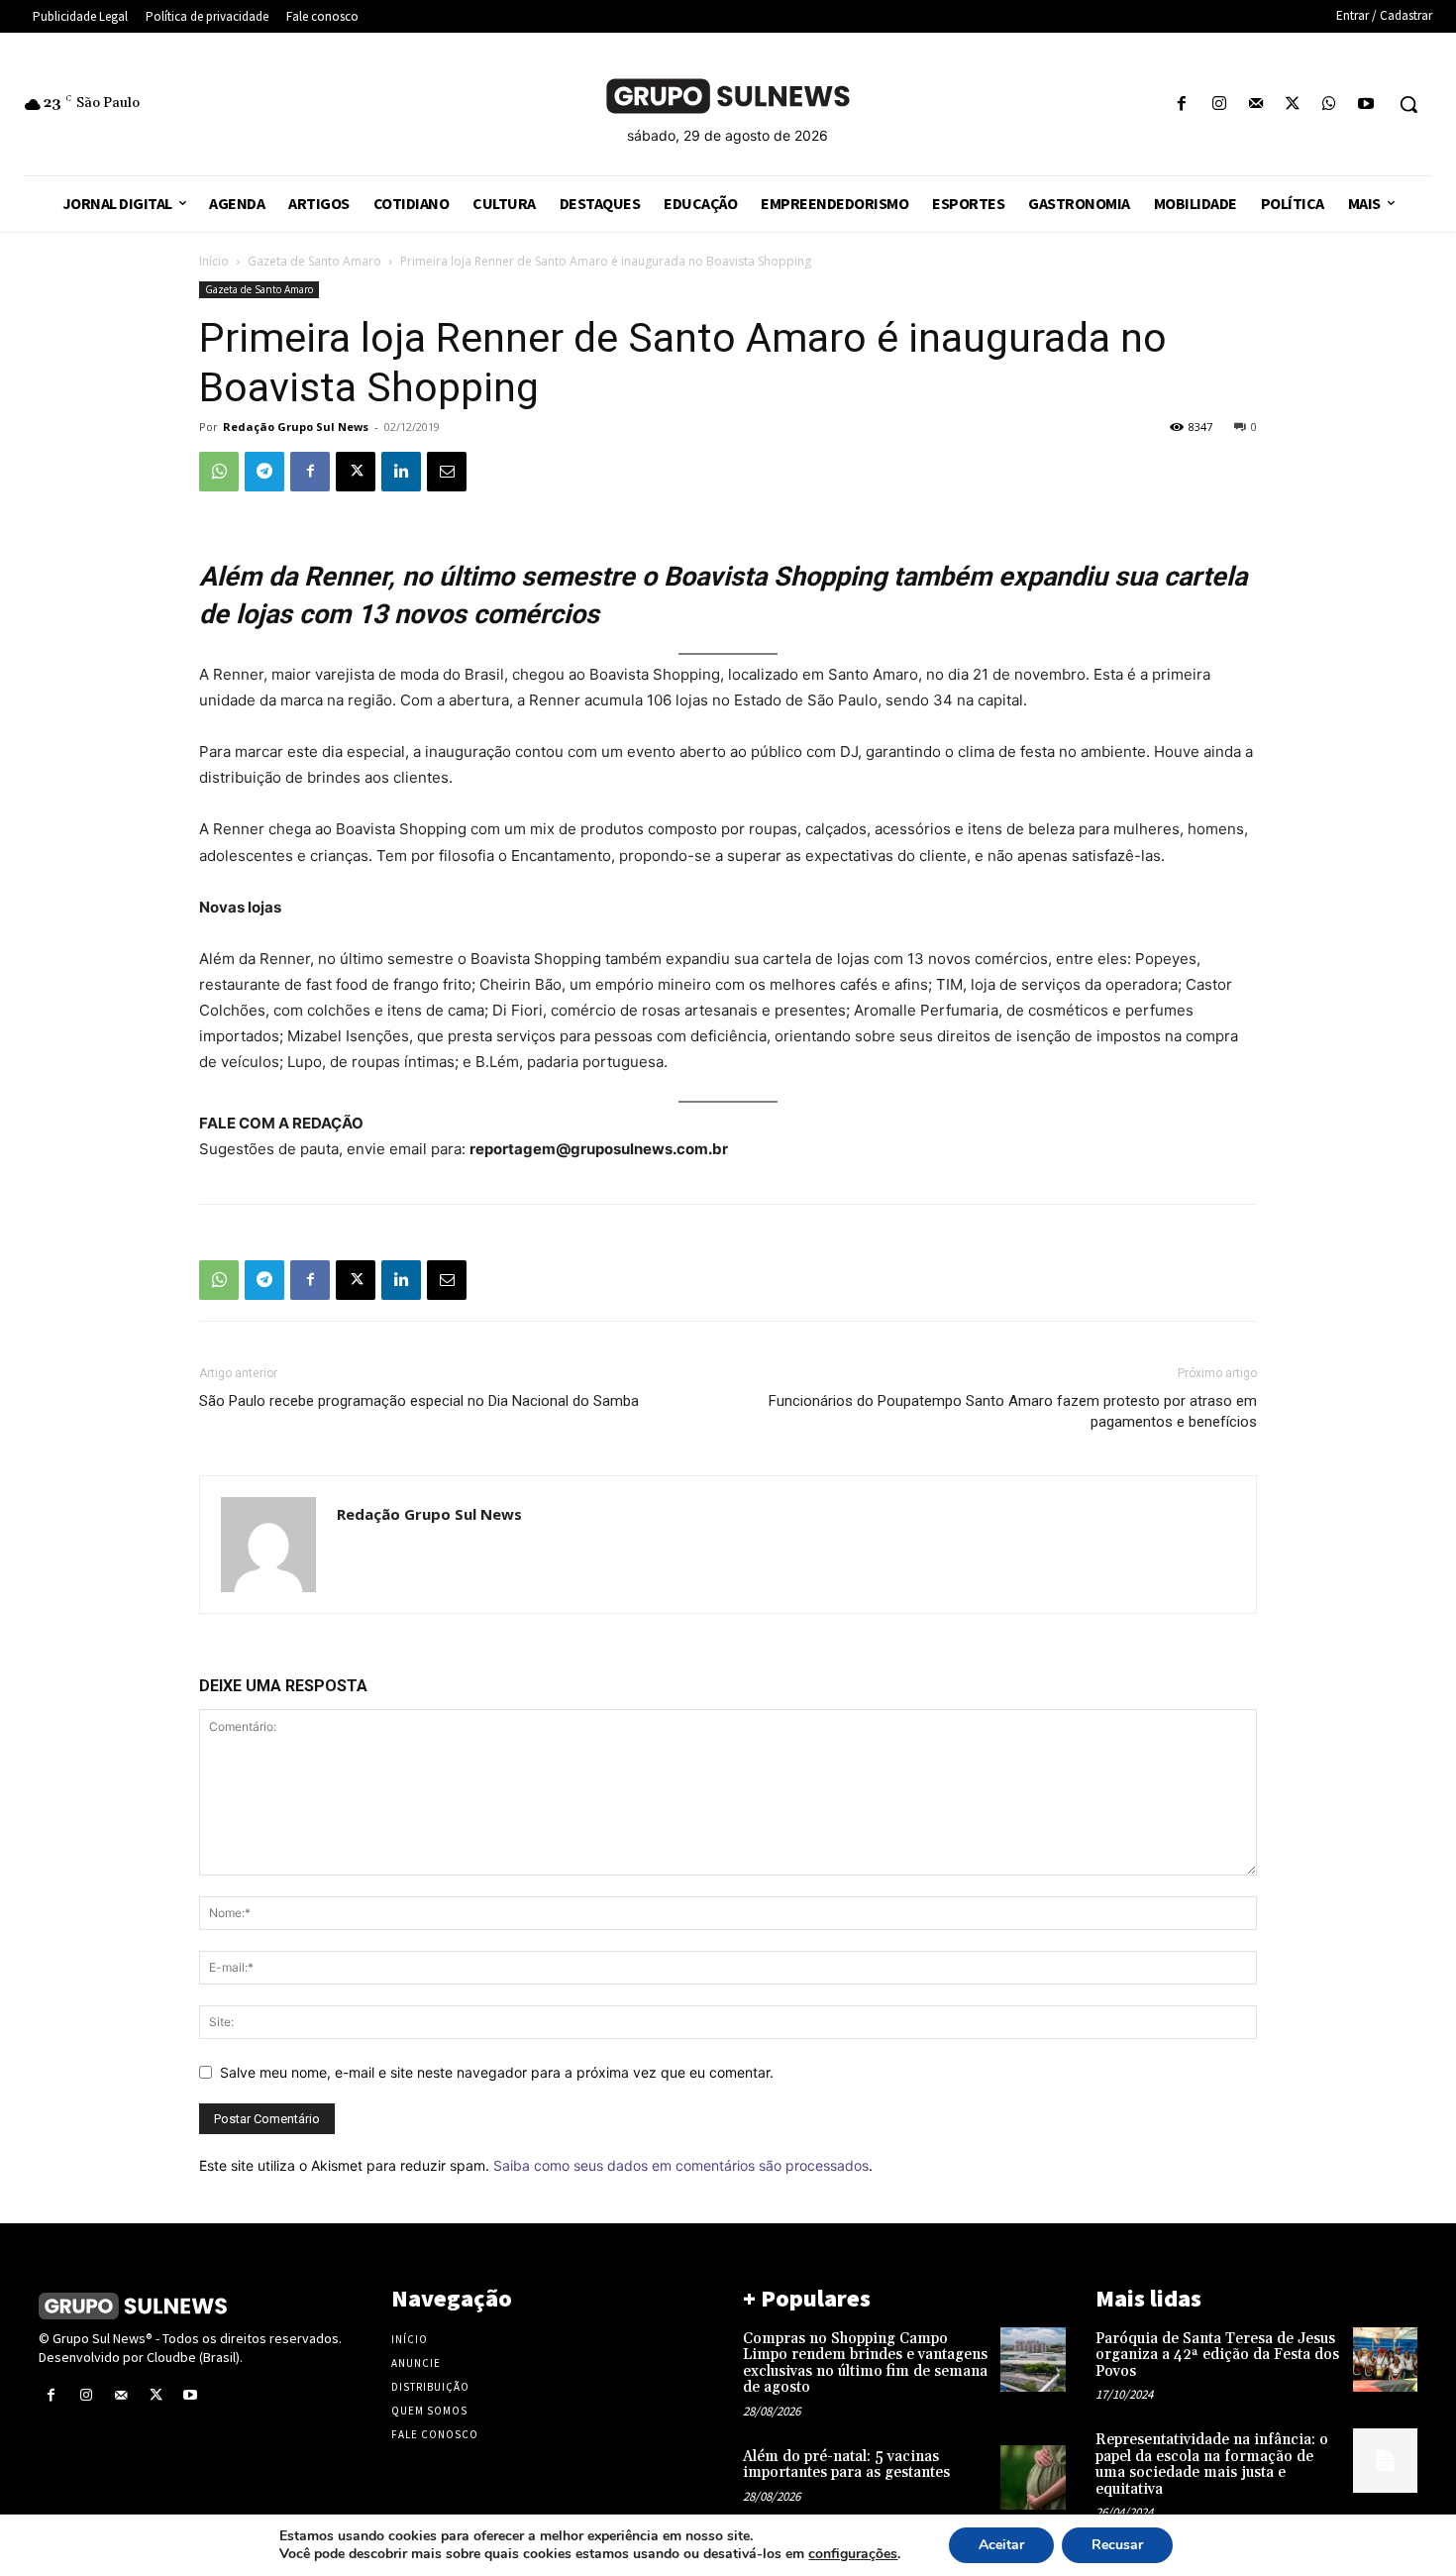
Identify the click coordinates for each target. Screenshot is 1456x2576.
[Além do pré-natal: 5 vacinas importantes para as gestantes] (1033, 2477)
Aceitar (1001, 2545)
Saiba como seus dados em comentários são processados (681, 2165)
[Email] (447, 472)
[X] (1292, 105)
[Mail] (1255, 105)
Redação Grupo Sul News (296, 427)
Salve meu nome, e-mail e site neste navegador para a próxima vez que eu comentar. (497, 2072)
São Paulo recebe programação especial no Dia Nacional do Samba (419, 1401)
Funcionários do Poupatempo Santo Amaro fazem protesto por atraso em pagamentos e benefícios (1013, 1411)
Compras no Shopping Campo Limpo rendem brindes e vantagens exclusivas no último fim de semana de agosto (865, 2363)
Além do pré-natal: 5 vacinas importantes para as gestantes (846, 2465)
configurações (853, 2554)
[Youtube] (1366, 105)
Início (214, 261)
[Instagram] (1219, 105)
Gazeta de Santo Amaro (314, 261)
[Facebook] (1182, 105)
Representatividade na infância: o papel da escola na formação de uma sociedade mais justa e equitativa (1212, 2465)
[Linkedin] (401, 472)
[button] (1408, 104)
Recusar (1117, 2545)
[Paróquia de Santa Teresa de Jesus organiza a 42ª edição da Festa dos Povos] (1385, 2360)
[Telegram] (264, 472)
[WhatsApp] (1330, 105)
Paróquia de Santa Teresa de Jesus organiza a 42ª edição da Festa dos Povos (1217, 2355)
